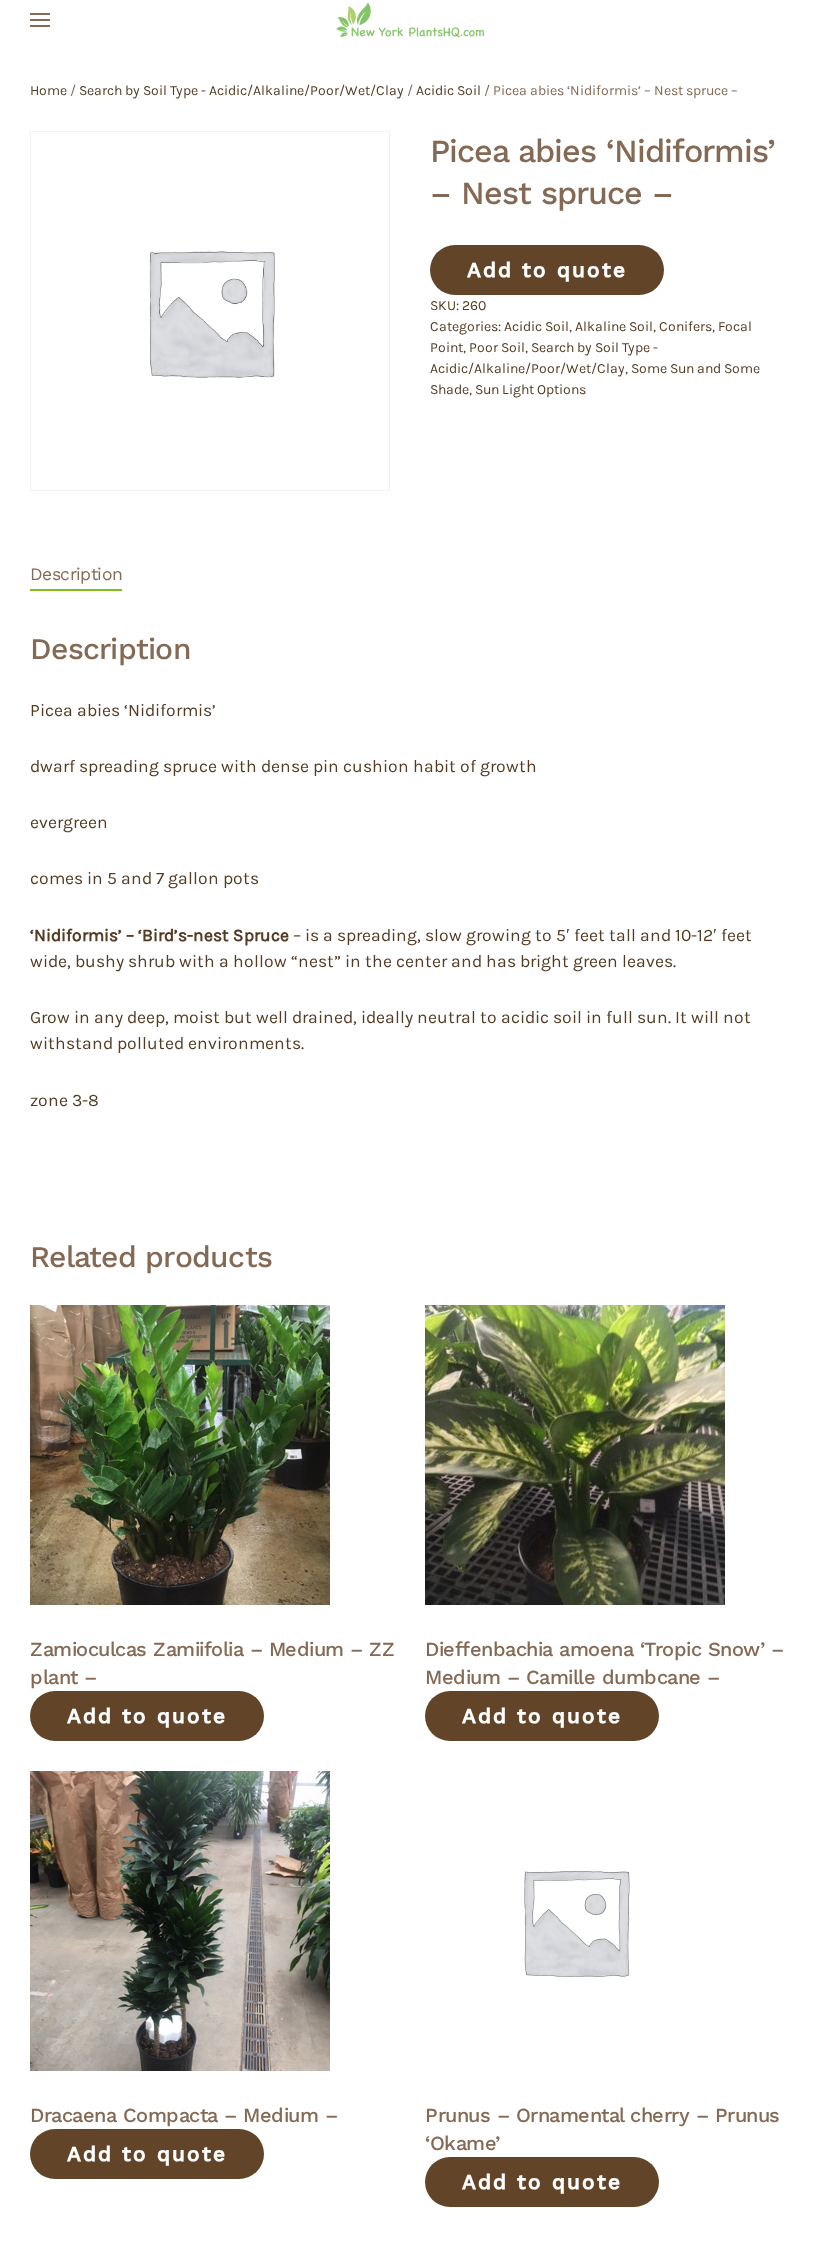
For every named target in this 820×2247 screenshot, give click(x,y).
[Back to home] (410, 20)
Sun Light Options (530, 389)
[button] (40, 20)
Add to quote (547, 269)
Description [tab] (76, 574)
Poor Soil (497, 347)
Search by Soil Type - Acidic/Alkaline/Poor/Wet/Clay (241, 90)
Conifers (685, 326)
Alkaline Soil (614, 326)
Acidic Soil (448, 90)
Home (48, 90)
